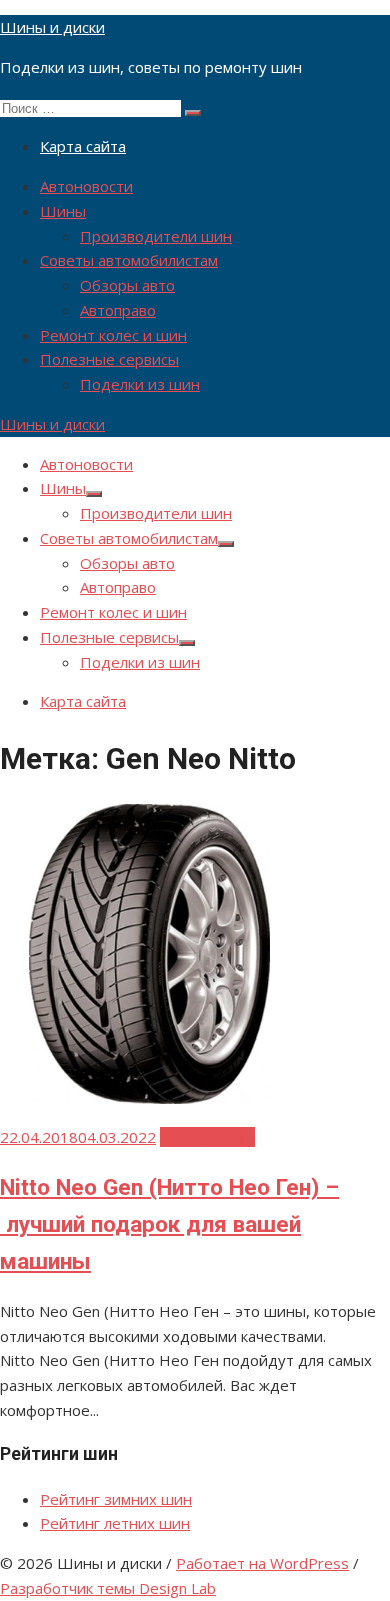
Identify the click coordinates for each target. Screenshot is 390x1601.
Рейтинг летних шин (115, 1523)
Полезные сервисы (109, 359)
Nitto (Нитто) (207, 1137)
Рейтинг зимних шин (116, 1499)
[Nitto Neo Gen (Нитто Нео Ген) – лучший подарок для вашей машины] (150, 1098)
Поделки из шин (140, 384)
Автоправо (118, 310)
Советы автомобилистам (129, 260)
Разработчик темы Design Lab (108, 1588)
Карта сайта (83, 146)
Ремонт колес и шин (113, 335)
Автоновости (86, 186)
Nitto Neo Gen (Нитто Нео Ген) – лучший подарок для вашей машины (169, 1224)
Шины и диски (52, 27)
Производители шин (156, 236)
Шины (63, 211)
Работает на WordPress (262, 1563)
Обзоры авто (127, 285)
